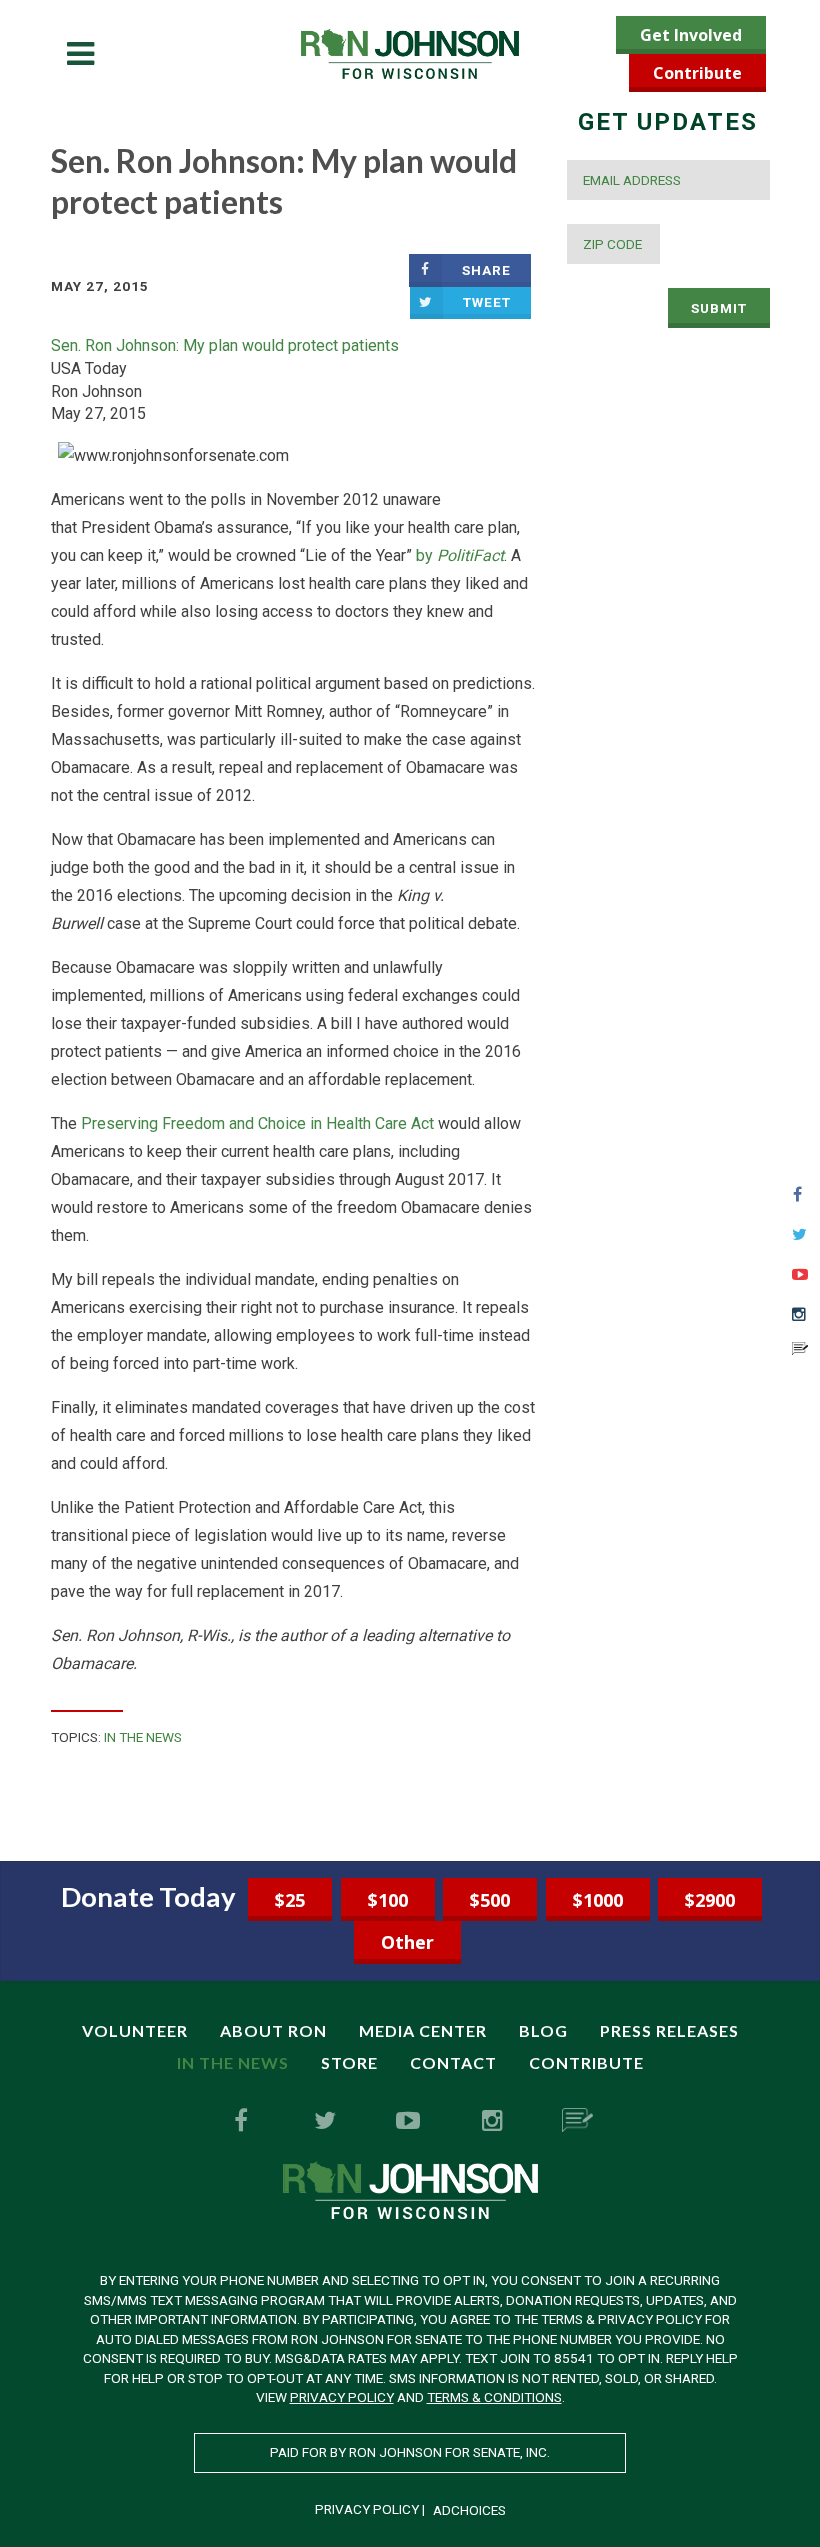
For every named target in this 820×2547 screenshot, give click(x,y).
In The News (143, 1737)
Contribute (697, 73)
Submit (719, 308)
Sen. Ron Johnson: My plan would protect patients (225, 345)
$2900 (710, 1900)
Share (486, 270)
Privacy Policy (342, 2397)
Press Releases (669, 2030)
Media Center (423, 2030)
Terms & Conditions (494, 2397)
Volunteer (135, 2030)
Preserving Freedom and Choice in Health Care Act (257, 1123)
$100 (388, 1900)
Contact (453, 2062)
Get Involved (691, 35)
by (460, 555)
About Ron (273, 2030)
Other (407, 1942)
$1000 (598, 1900)
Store (349, 2062)
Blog (543, 2030)
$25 (290, 1900)
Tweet (487, 302)
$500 (490, 1900)
